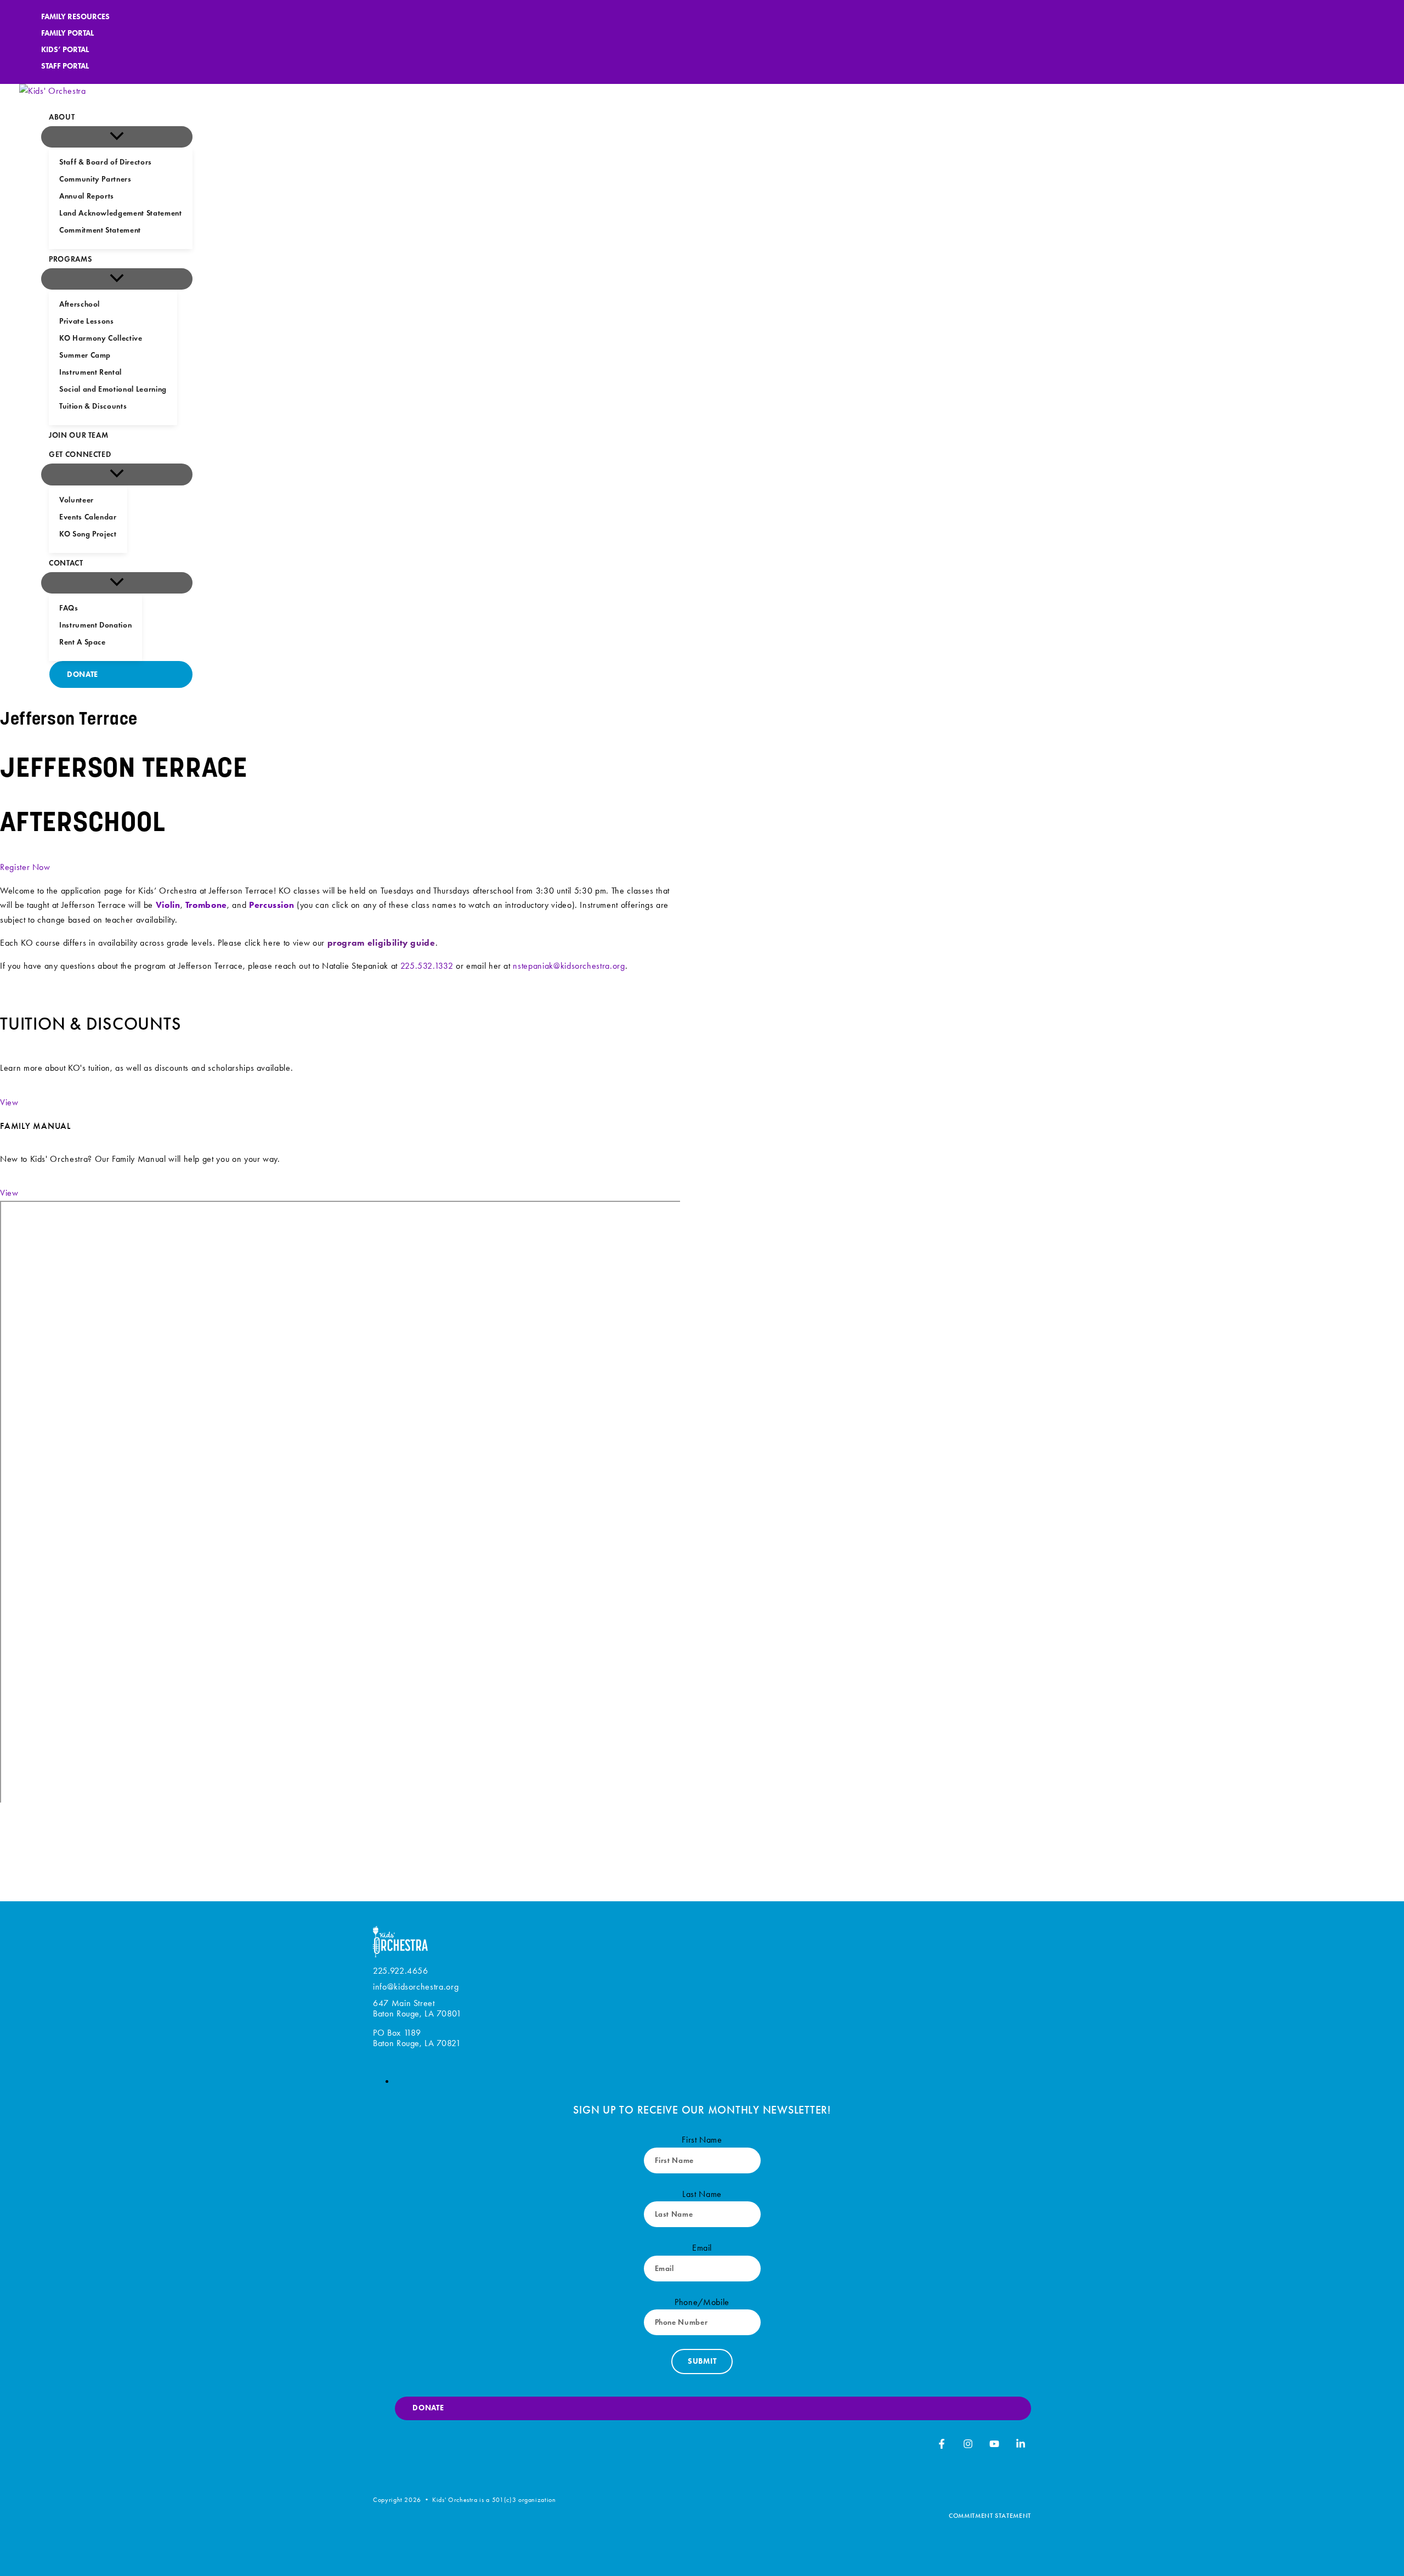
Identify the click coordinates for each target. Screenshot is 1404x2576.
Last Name (702, 2194)
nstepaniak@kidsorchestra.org (569, 966)
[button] (9, 1102)
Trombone (206, 905)
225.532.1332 (427, 966)
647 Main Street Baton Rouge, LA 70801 (417, 2008)
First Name (702, 2140)
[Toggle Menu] (117, 137)
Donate (428, 2408)
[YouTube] (994, 2446)
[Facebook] (942, 2446)
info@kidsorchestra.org (416, 1987)
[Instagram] (968, 2446)
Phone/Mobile (702, 2302)
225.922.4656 (401, 1971)
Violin (168, 905)
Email (702, 2248)
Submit (702, 2361)
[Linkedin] (1021, 2446)
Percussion (272, 905)
